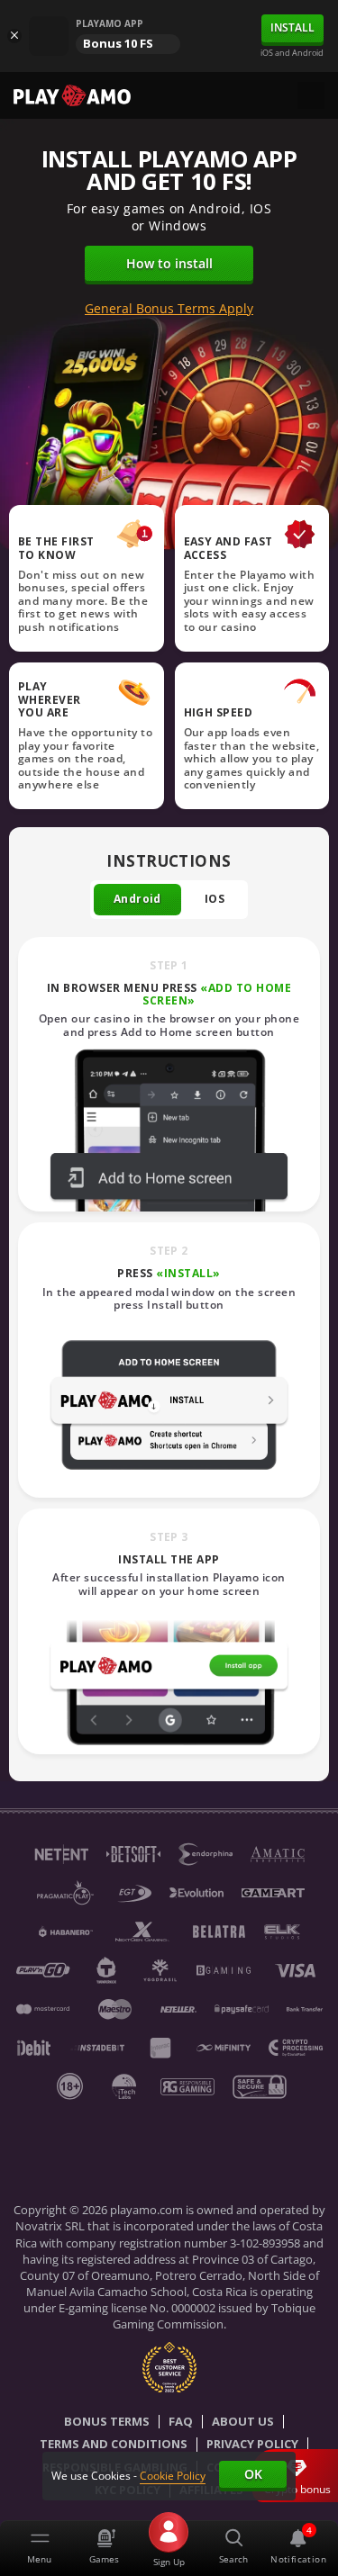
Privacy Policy (252, 2445)
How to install (169, 263)
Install (292, 27)
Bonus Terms (107, 2422)
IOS (215, 899)
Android (137, 899)
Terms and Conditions (114, 2445)
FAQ (181, 2422)
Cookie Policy (173, 2476)
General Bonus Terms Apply (169, 309)
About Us (243, 2422)
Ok (253, 2474)
